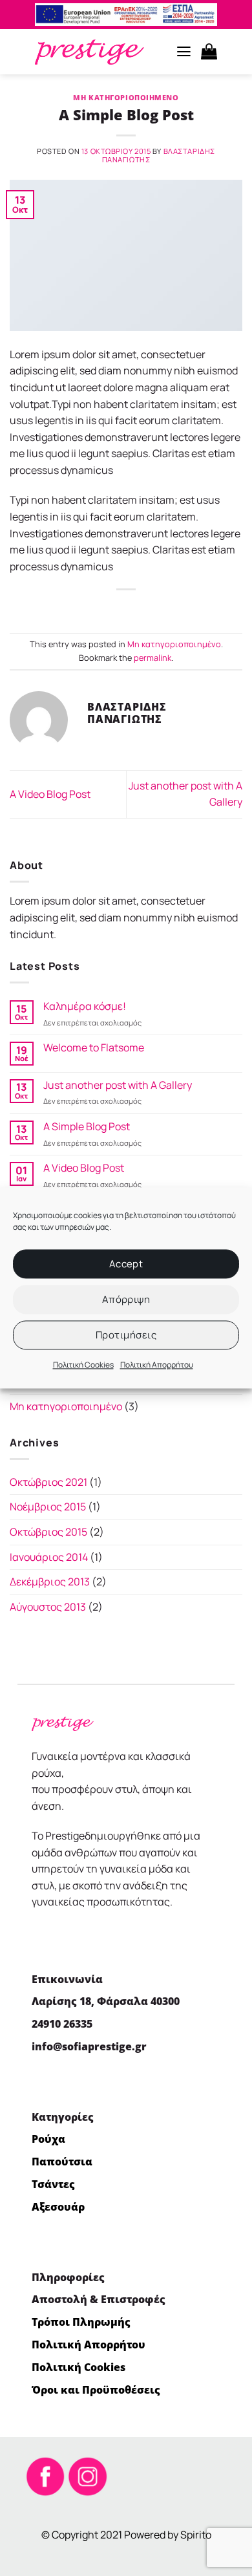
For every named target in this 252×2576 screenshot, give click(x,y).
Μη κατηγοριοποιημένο (126, 97)
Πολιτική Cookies (83, 1365)
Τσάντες (53, 2184)
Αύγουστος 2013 (48, 1607)
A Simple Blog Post (87, 1127)
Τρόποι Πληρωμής (81, 2322)
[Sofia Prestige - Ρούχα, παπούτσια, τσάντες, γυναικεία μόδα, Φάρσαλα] (89, 52)
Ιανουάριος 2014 (49, 1557)
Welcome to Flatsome (94, 1048)
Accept (126, 1264)
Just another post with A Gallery (118, 1085)
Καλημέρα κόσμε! (85, 1006)
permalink (152, 658)
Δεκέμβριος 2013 (50, 1582)
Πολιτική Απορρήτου (157, 1365)
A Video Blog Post (50, 794)
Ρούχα (48, 2139)
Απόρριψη (126, 1299)
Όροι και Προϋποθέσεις (96, 2390)
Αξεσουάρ (58, 2207)
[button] (184, 52)
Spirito (196, 2535)
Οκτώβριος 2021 (48, 1482)
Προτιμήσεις (126, 1335)
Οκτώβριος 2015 (48, 1532)
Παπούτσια (62, 2162)
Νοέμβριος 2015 (48, 1507)
